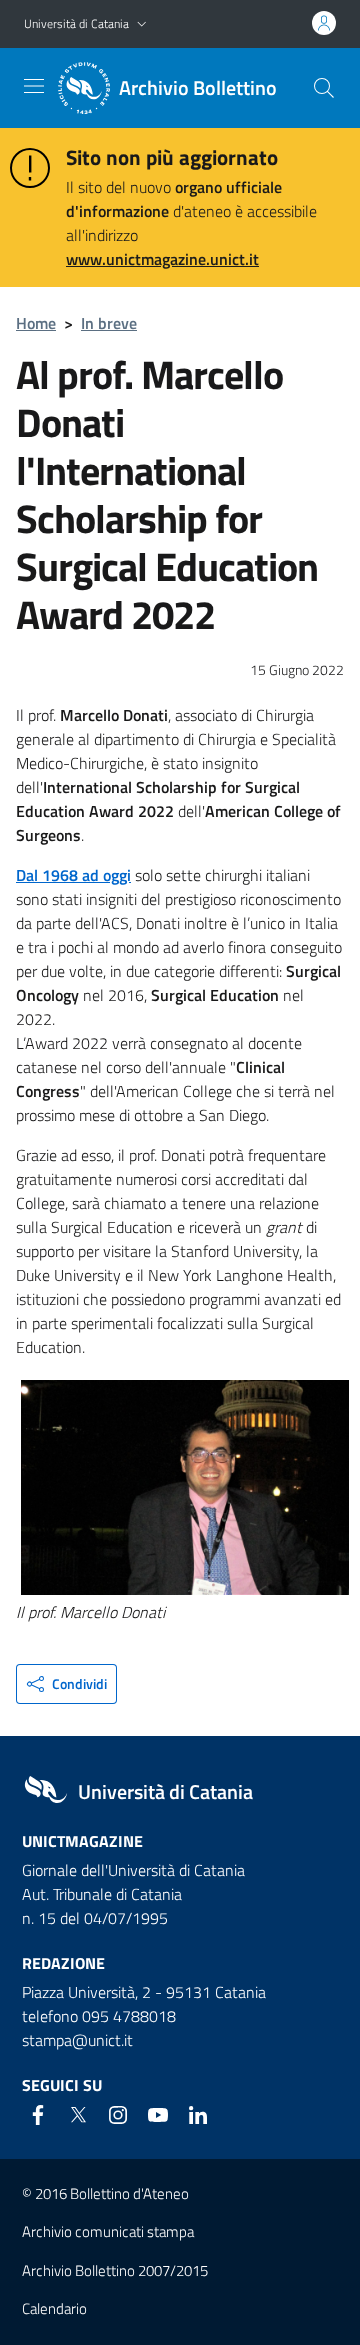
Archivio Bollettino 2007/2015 (115, 2270)
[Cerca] (324, 88)
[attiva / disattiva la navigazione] (34, 86)
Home (36, 323)
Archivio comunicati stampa (108, 2231)
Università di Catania (76, 23)
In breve (109, 323)
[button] (142, 24)
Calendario (54, 2308)
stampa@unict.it (77, 2040)
